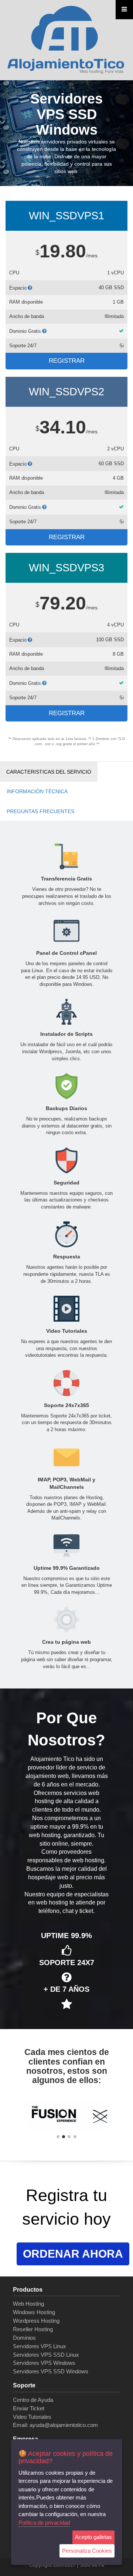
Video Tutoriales (32, 2417)
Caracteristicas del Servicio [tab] (49, 772)
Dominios (24, 2338)
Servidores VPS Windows (44, 2363)
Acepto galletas (93, 2537)
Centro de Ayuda (33, 2400)
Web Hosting (28, 2304)
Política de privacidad (44, 2523)
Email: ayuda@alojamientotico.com (55, 2425)
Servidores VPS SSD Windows (51, 2371)
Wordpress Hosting (36, 2321)
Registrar (67, 361)
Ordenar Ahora (73, 2254)
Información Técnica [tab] (37, 791)
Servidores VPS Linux (40, 2346)
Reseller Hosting (33, 2329)
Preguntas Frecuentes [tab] (40, 811)
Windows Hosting (34, 2312)
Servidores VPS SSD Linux (46, 2355)
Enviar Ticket (29, 2408)
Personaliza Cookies (87, 2551)
